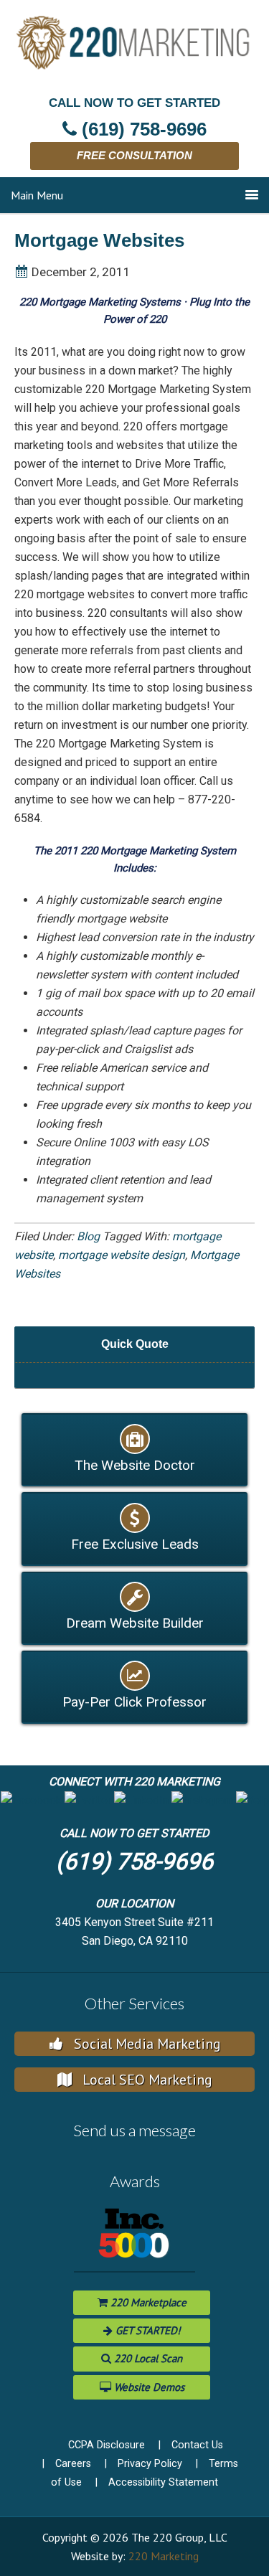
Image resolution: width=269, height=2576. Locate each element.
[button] (31, 1800)
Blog (88, 1236)
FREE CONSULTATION (134, 155)
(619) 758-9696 (134, 1862)
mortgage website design (122, 1255)
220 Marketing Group (139, 50)
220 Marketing (164, 2556)
